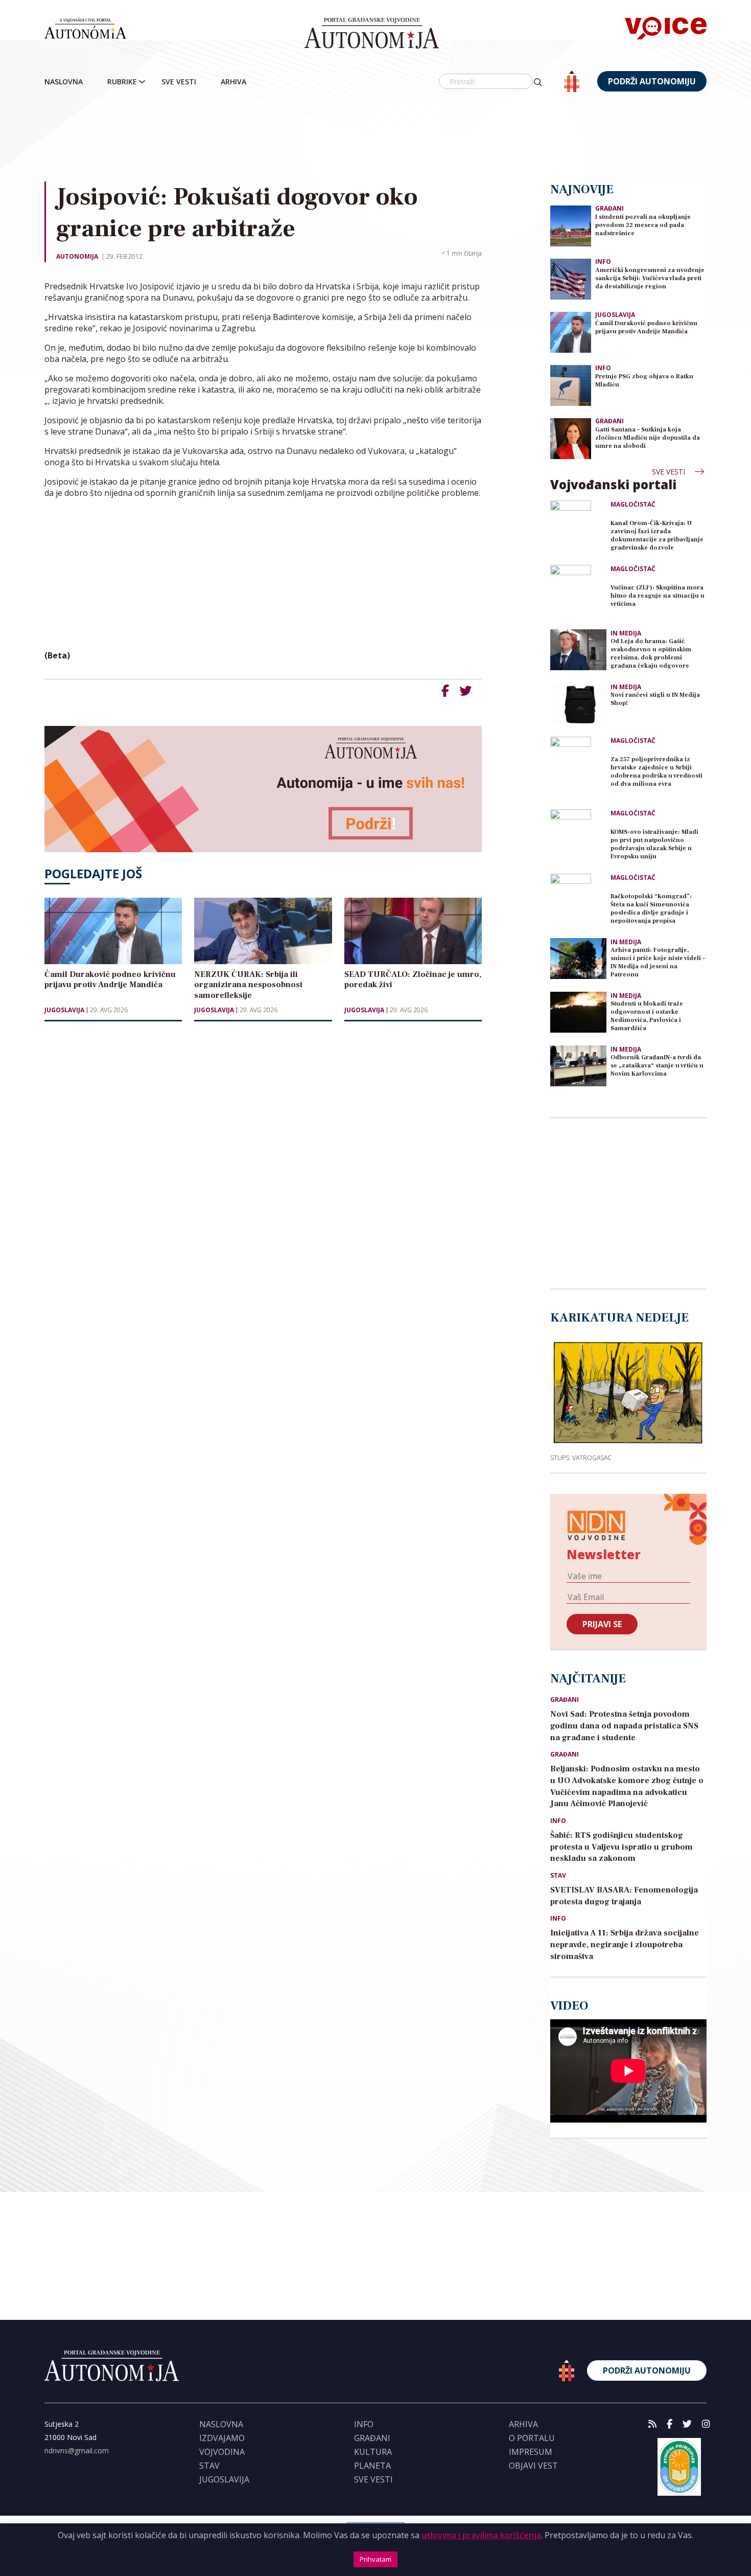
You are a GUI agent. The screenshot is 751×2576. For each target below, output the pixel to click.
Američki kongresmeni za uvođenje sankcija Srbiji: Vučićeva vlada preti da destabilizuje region (650, 278)
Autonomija (77, 256)
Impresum (531, 2452)
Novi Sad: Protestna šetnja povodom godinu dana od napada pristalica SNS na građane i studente (624, 1726)
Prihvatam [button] (375, 2559)
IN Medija (626, 633)
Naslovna (64, 82)
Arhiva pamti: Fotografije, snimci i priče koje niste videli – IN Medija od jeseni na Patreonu (658, 962)
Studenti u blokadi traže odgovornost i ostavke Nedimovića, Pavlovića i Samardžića (647, 1016)
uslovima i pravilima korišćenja (481, 2535)
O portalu (532, 2438)
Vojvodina (222, 2452)
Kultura (373, 2452)
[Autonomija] (372, 33)
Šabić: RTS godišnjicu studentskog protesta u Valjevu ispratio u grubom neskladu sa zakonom (621, 1847)
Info (603, 261)
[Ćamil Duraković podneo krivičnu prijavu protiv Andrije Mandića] (571, 332)
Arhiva (233, 82)
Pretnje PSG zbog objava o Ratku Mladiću (644, 381)
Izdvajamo (222, 2438)
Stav (558, 1876)
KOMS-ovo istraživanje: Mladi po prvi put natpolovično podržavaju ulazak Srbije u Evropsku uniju (654, 844)
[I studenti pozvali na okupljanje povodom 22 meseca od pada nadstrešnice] (571, 225)
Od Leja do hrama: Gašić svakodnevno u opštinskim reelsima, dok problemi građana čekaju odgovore (651, 654)
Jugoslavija (64, 1010)
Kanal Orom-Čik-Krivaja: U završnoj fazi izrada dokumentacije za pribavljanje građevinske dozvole (657, 535)
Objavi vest (533, 2466)
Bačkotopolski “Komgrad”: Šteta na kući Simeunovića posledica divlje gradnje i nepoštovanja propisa (651, 909)
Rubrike (122, 82)
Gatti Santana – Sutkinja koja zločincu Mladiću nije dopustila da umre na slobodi (648, 438)
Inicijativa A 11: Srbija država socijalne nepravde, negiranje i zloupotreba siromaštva (625, 1945)
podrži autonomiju (652, 81)
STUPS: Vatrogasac (581, 1457)
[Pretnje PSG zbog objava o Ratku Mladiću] (571, 385)
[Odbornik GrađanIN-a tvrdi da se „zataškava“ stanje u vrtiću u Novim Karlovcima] (578, 1066)
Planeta (372, 2466)
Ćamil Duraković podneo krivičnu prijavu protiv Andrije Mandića (646, 327)
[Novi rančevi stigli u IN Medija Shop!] (578, 703)
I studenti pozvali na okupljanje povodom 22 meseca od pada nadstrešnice (643, 225)
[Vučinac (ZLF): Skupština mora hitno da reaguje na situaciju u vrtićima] (578, 593)
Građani (609, 208)
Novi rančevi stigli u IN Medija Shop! (655, 699)
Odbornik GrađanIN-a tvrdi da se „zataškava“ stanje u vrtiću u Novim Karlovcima (657, 1066)
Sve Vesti (179, 82)
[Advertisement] (375, 138)
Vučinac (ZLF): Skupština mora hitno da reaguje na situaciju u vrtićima (658, 596)
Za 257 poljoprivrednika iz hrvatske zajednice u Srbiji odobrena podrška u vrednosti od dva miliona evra (656, 772)
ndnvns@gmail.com (77, 2450)
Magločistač (633, 505)
